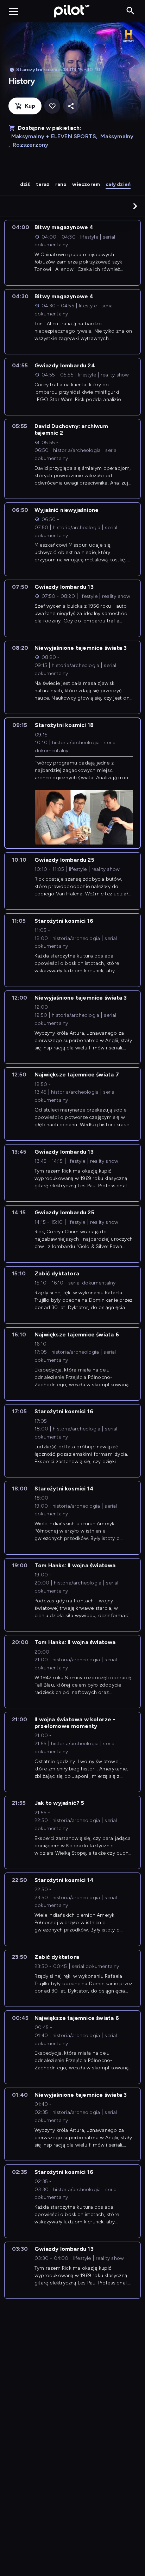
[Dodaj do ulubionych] (52, 106)
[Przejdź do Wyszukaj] (130, 11)
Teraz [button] (43, 184)
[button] (135, 206)
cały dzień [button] (118, 184)
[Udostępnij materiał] (71, 106)
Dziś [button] (25, 184)
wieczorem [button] (86, 184)
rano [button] (61, 184)
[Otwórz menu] (14, 11)
